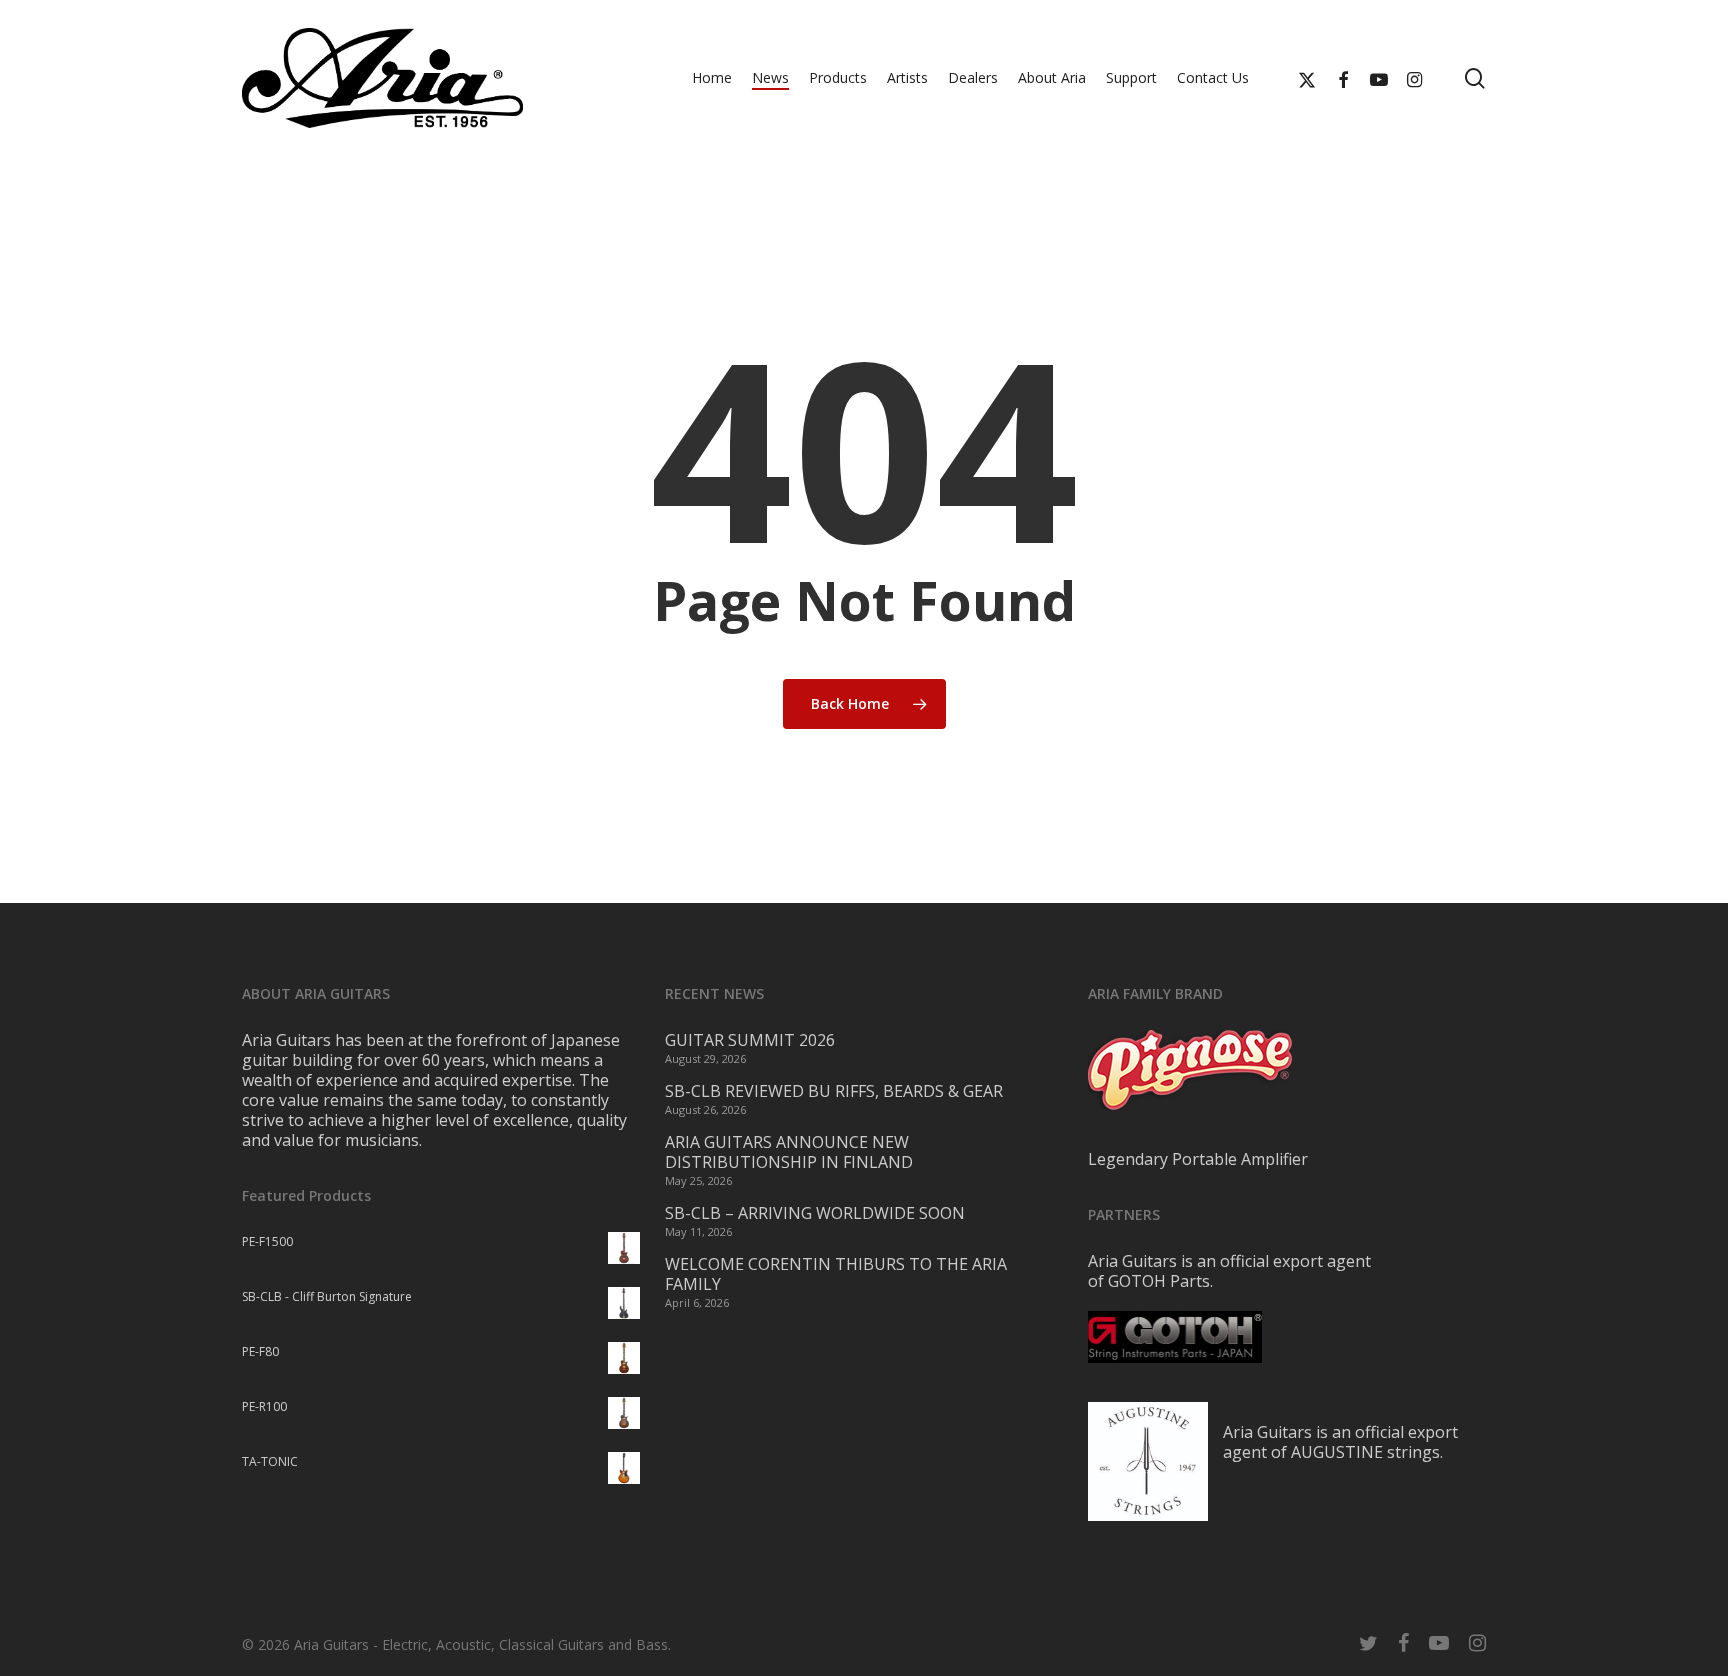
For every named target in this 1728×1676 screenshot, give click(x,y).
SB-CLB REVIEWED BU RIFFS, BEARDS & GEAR (834, 1091)
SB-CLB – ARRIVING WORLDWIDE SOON (815, 1213)
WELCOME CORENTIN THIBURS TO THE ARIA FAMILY (836, 1274)
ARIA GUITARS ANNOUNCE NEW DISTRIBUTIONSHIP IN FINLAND (789, 1152)
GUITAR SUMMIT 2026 (750, 1040)
